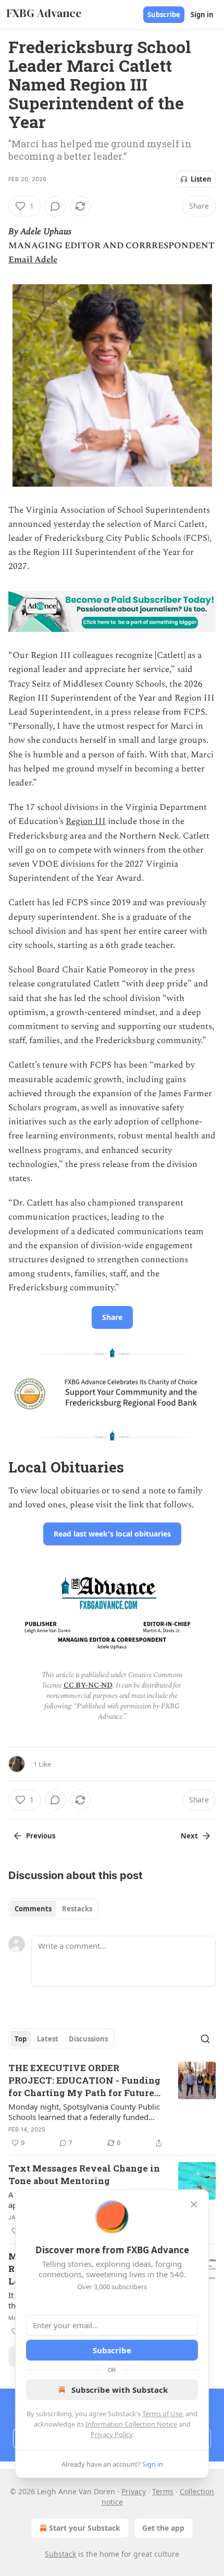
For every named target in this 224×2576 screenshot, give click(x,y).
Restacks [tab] (77, 1909)
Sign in (202, 15)
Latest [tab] (48, 2039)
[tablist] (53, 1909)
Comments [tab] (33, 1909)
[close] (194, 2204)
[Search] (205, 2039)
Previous (41, 1836)
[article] (112, 2105)
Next (189, 1836)
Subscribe (164, 15)
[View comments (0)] (55, 206)
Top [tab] (21, 2039)
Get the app (163, 2528)
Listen (201, 179)
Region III (86, 821)
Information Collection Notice (131, 2424)
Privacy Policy (111, 2434)
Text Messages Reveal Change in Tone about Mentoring (84, 2174)
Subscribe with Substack (120, 2390)
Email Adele (33, 260)
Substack (60, 2554)
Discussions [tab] (88, 2039)
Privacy (134, 2491)
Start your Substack (85, 2528)
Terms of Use (162, 2414)
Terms (163, 2491)
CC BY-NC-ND (88, 1685)
